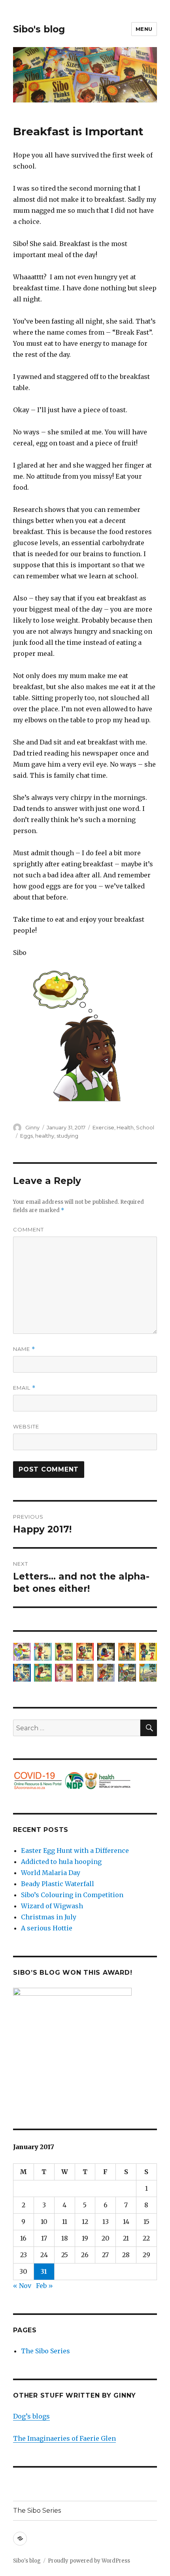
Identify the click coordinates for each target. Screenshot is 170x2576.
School (145, 1127)
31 (44, 2271)
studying (67, 1136)
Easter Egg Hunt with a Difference (75, 1851)
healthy (45, 1136)
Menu (144, 29)
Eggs (26, 1136)
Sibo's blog (39, 29)
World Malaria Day (51, 1873)
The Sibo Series (45, 2351)
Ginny (32, 1127)
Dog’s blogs (31, 2416)
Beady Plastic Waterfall (58, 1884)
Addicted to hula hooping (61, 1862)
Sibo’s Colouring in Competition (72, 1895)
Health (125, 1127)
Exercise (103, 1127)
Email (24, 1388)
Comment (28, 1229)
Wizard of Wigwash (52, 1906)
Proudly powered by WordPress (89, 2561)
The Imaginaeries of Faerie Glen (64, 2438)
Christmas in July (49, 1917)
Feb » (44, 2286)
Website (26, 1426)
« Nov (22, 2286)
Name (24, 1349)
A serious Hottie (47, 1928)
